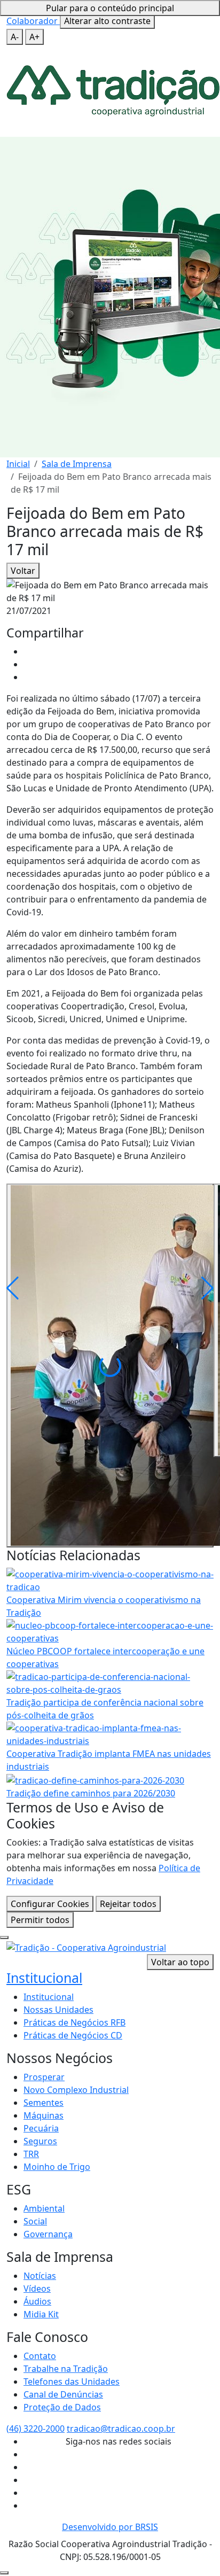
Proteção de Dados (62, 2407)
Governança (48, 2234)
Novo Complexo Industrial (76, 2090)
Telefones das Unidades (72, 2382)
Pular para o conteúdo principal (110, 8)
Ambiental (44, 2208)
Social (35, 2221)
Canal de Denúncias (63, 2394)
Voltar (23, 571)
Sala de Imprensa (77, 464)
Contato (40, 2356)
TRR (31, 2154)
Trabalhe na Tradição (66, 2369)
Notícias (40, 2276)
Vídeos (37, 2289)
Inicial (18, 464)
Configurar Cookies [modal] (50, 1904)
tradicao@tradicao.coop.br (121, 2429)
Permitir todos (40, 1920)
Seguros (40, 2141)
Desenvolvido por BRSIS (110, 2527)
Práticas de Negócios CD (73, 2035)
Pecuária (41, 2128)
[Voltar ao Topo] (4, 2573)
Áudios (37, 2301)
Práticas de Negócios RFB (74, 2022)
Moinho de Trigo (57, 2167)
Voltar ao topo (180, 1962)
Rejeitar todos (128, 1904)
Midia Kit (41, 2314)
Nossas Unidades (58, 2010)
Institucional (44, 1978)
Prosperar (44, 2077)
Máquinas (44, 2115)
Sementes (44, 2103)
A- (15, 37)
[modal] (4, 1937)
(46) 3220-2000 (36, 2429)
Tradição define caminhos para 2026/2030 (91, 1793)
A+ (34, 37)
